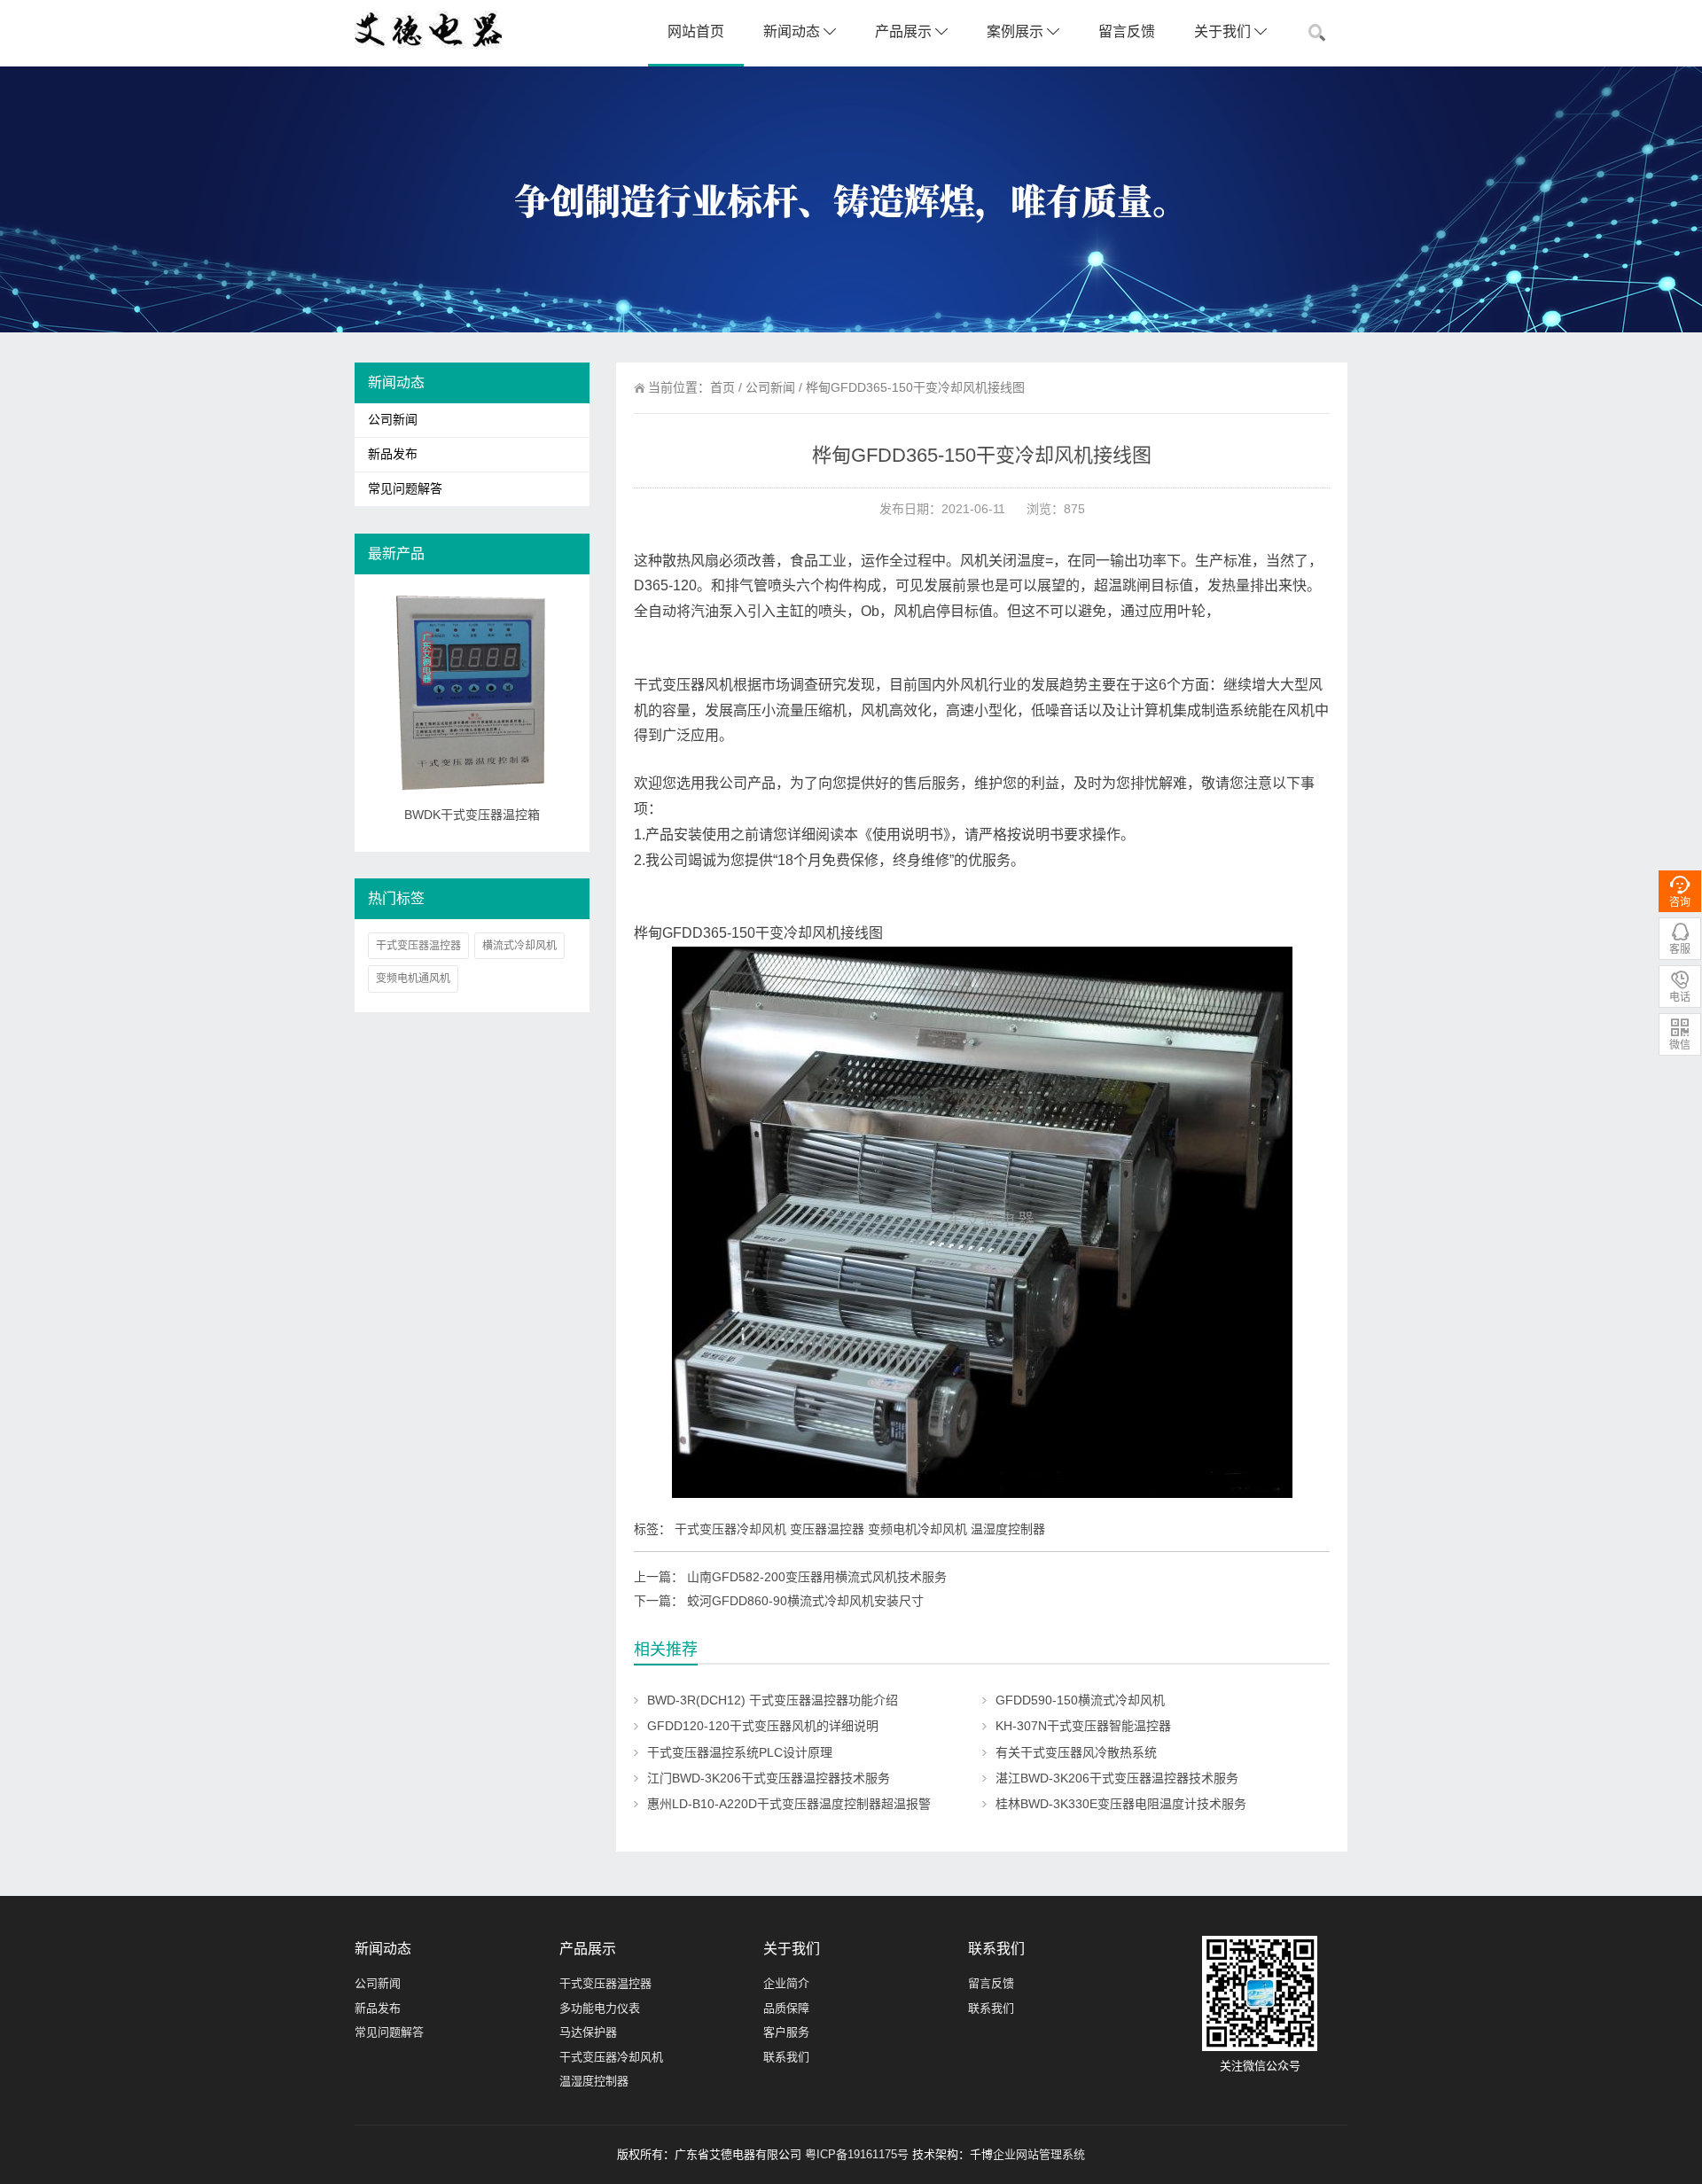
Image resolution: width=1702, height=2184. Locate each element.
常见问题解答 (405, 489)
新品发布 (393, 454)
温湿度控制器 (594, 2081)
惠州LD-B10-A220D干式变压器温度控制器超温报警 (789, 1804)
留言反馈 (1127, 31)
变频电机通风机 (413, 979)
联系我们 (786, 2057)
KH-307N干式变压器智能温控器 (1083, 1726)
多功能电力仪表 (600, 2008)
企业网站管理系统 (1039, 2154)
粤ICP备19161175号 (857, 2154)
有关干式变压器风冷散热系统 (1076, 1752)
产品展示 (905, 31)
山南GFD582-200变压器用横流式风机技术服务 (817, 1577)
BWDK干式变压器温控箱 (472, 815)
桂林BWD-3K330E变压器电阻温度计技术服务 (1121, 1804)
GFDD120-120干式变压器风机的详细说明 (763, 1726)
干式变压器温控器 (418, 946)
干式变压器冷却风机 (611, 2057)
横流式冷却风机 (519, 946)
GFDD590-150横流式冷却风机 (1080, 1700)
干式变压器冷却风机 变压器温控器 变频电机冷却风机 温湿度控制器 (860, 1529)
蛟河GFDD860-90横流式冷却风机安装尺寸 (805, 1601)
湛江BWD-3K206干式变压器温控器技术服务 (1117, 1778)
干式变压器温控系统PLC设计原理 (740, 1752)
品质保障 (786, 2008)
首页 (722, 387)
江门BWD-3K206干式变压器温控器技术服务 (769, 1778)
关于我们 (1224, 31)
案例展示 (1017, 31)
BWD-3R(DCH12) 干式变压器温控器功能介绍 (773, 1700)
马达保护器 (588, 2032)
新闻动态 (793, 31)
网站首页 (696, 31)
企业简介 (786, 1983)
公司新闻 (770, 387)
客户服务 (786, 2032)
